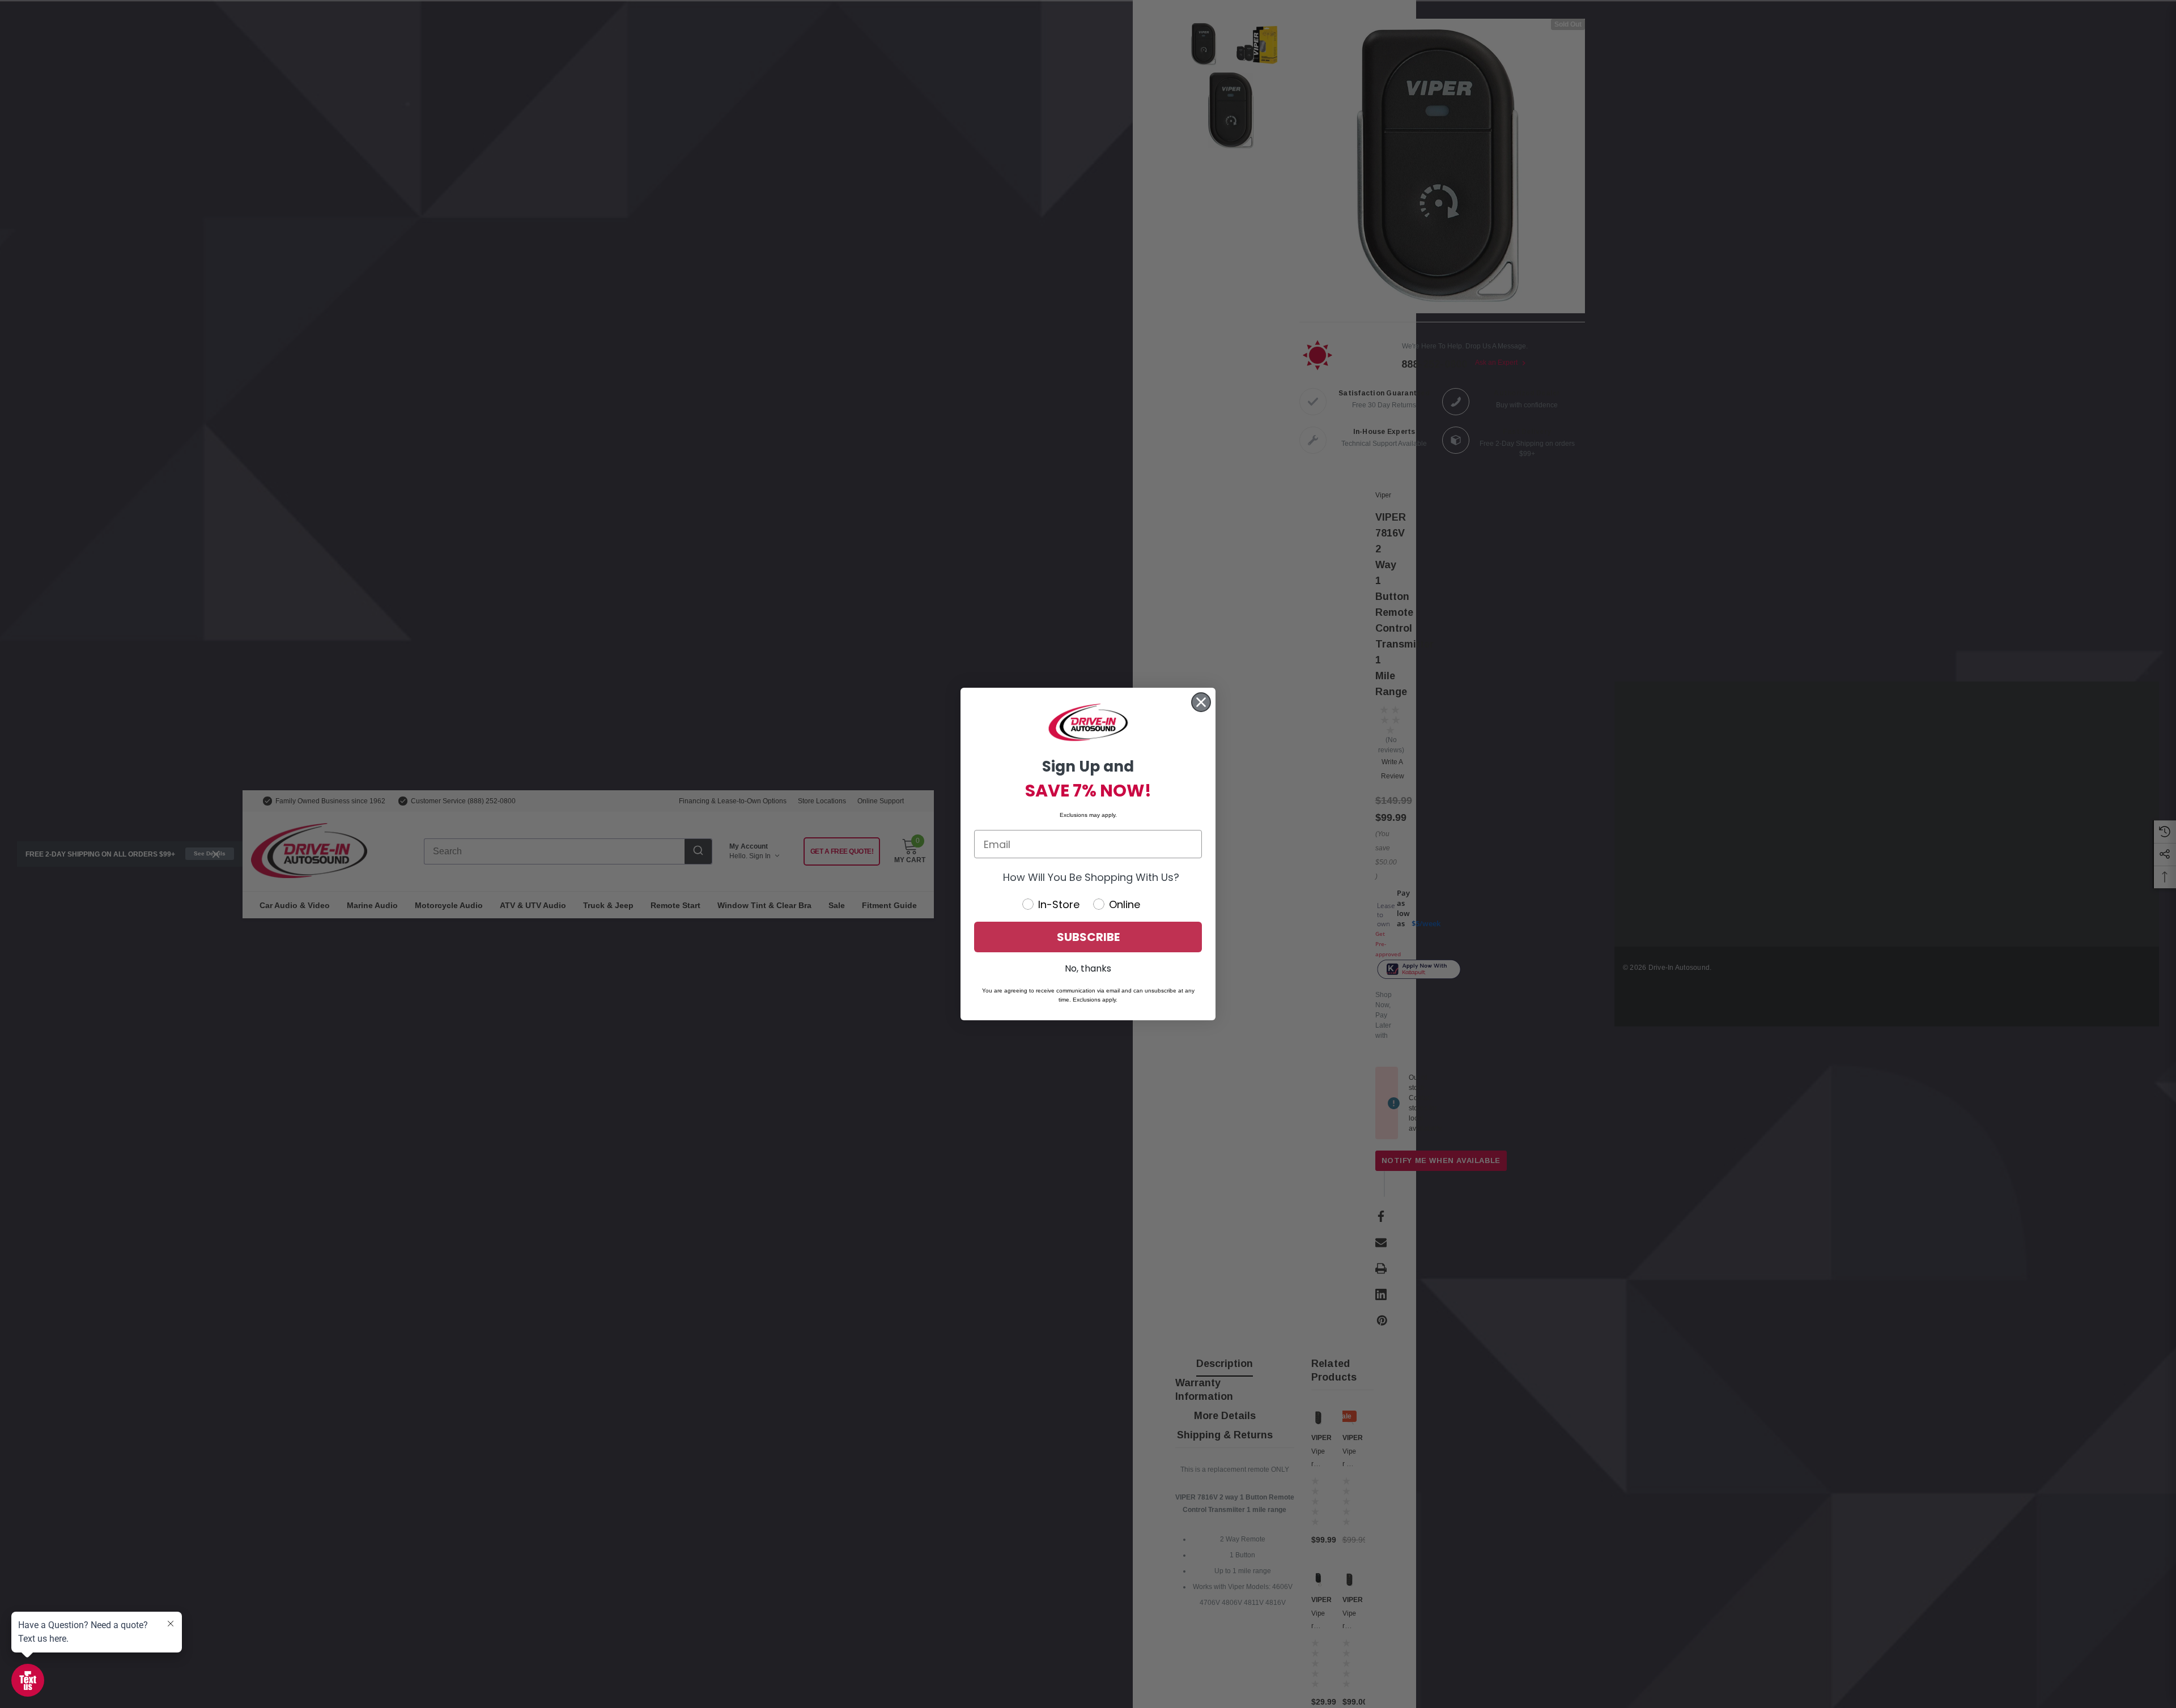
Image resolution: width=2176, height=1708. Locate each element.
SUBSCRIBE (1088, 937)
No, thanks (1088, 968)
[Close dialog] (1201, 702)
